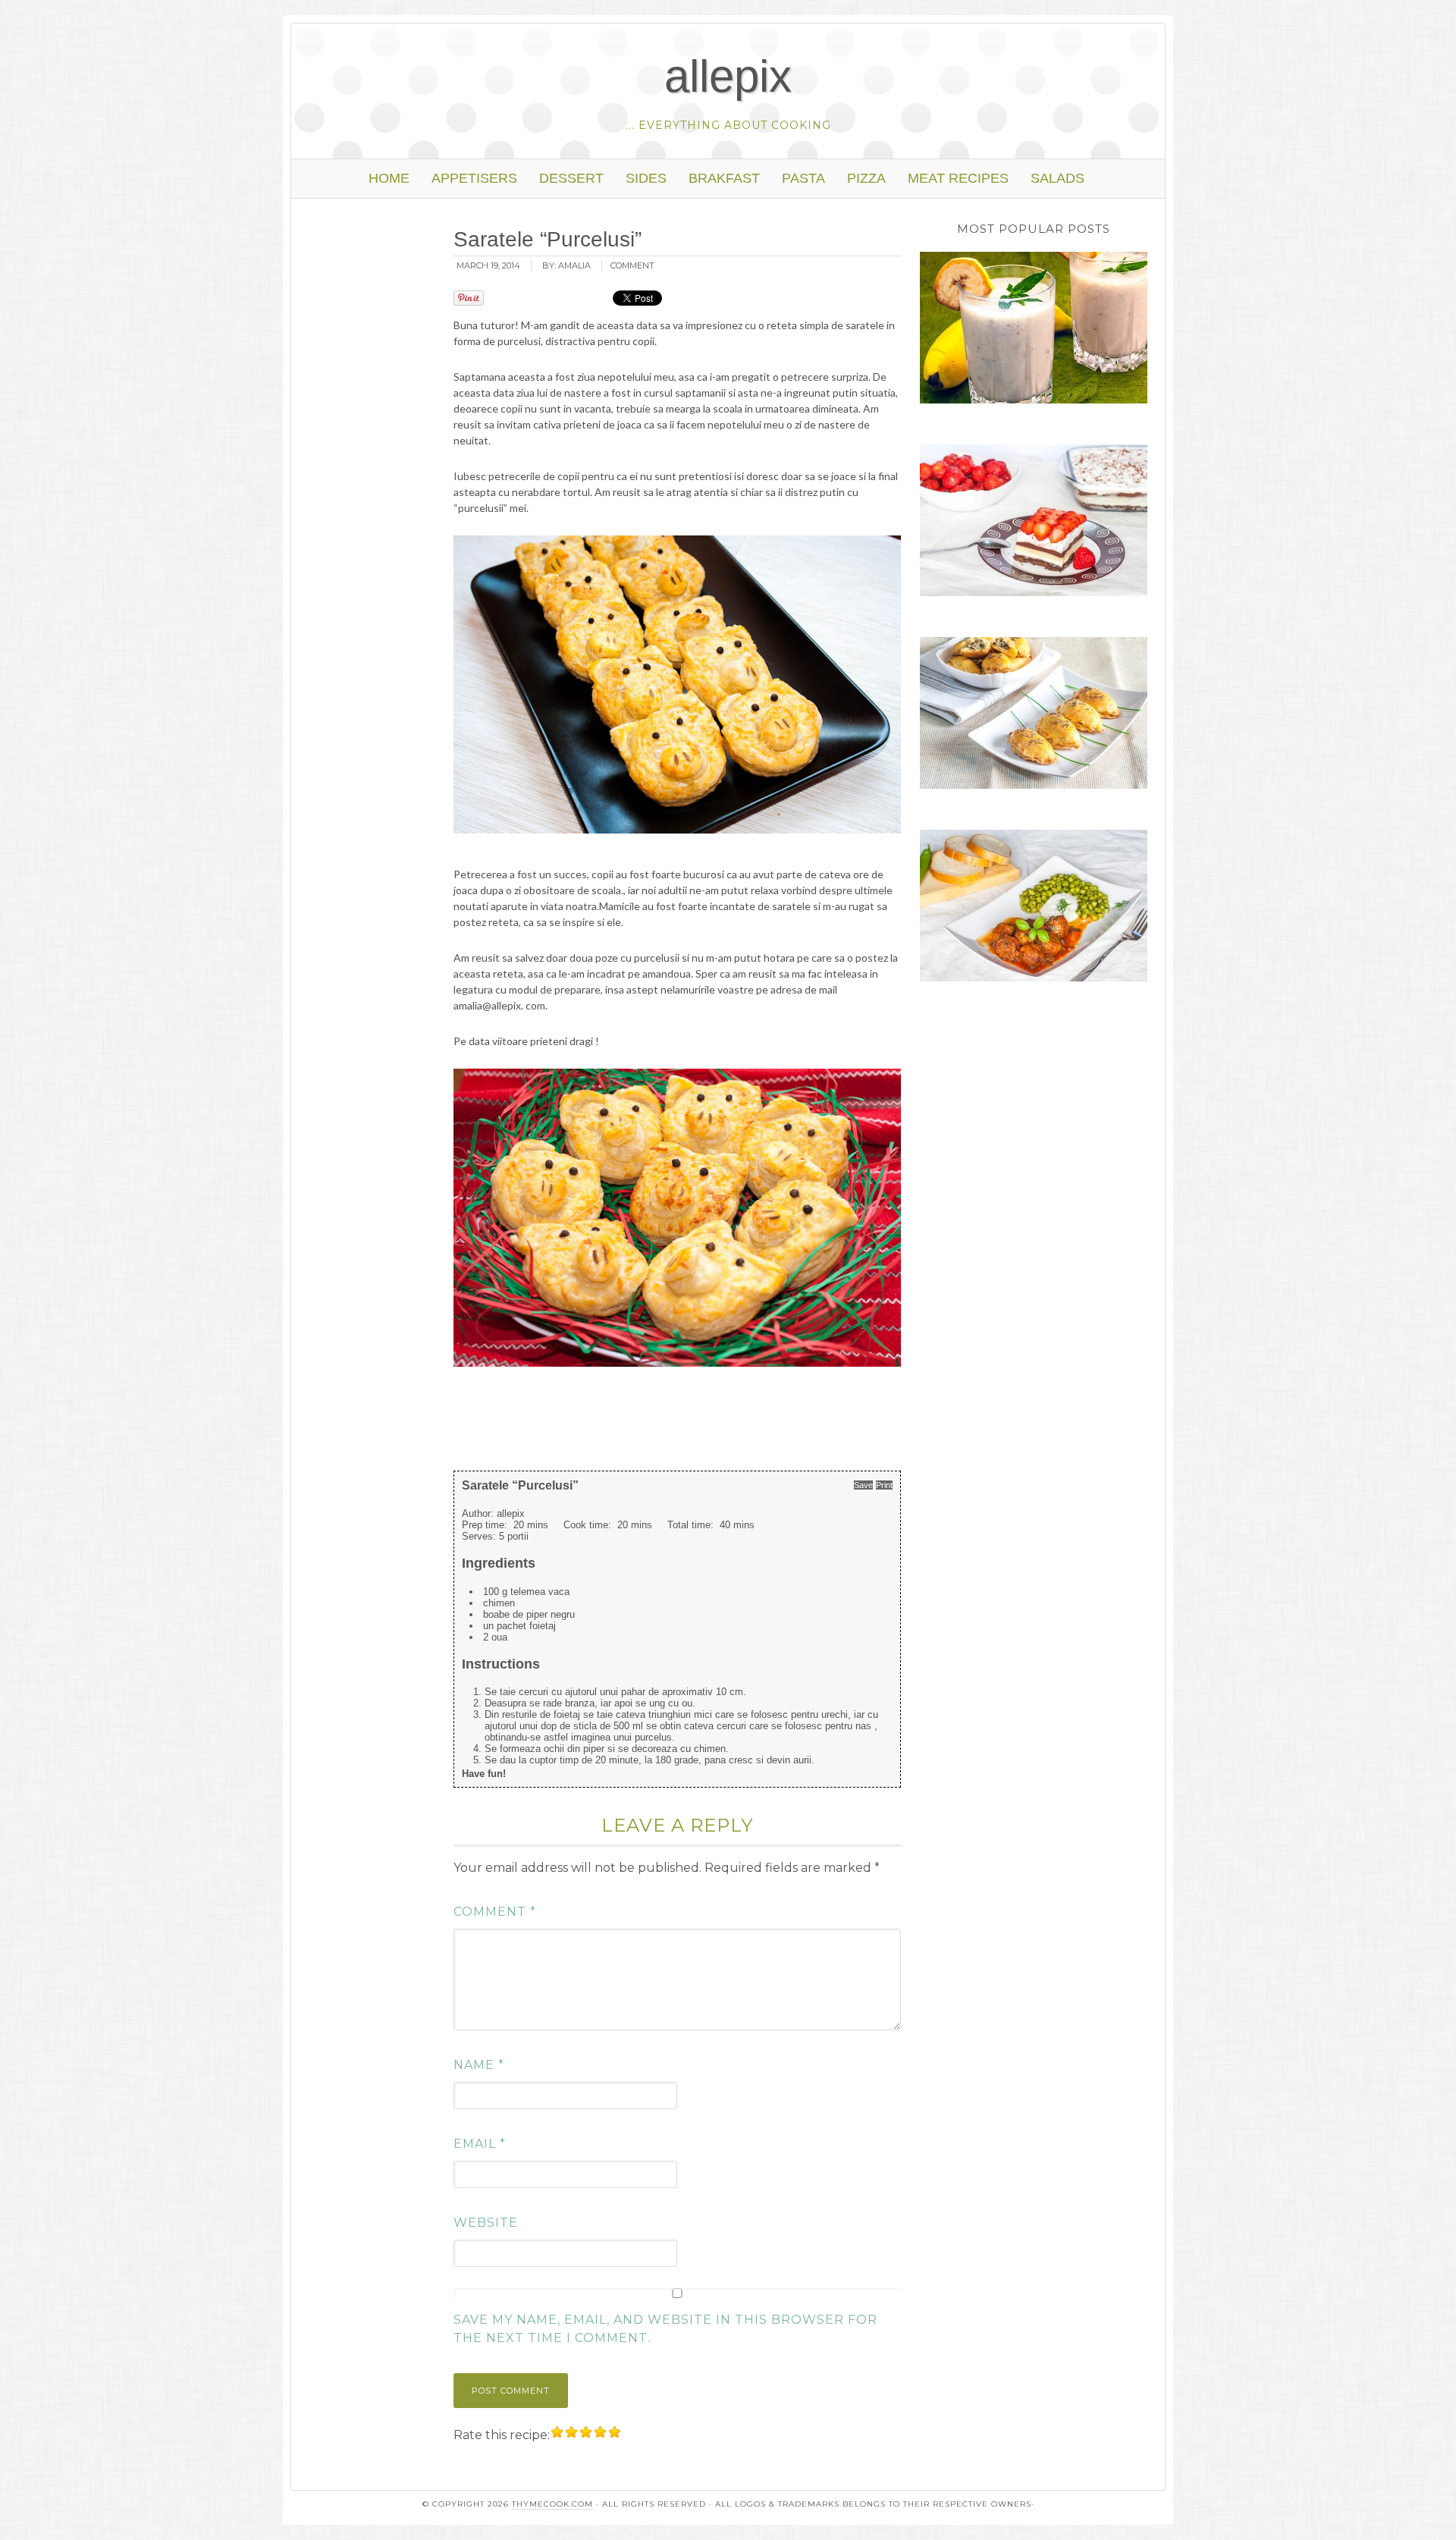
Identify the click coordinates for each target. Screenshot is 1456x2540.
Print (884, 1485)
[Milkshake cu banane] (1034, 330)
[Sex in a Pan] (1034, 523)
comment (632, 265)
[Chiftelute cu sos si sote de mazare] (1034, 908)
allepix (728, 76)
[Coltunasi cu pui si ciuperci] (1034, 715)
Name (479, 2065)
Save (863, 1485)
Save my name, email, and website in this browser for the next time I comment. (665, 2329)
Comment (495, 1912)
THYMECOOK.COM (552, 2504)
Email (480, 2144)
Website (486, 2223)
